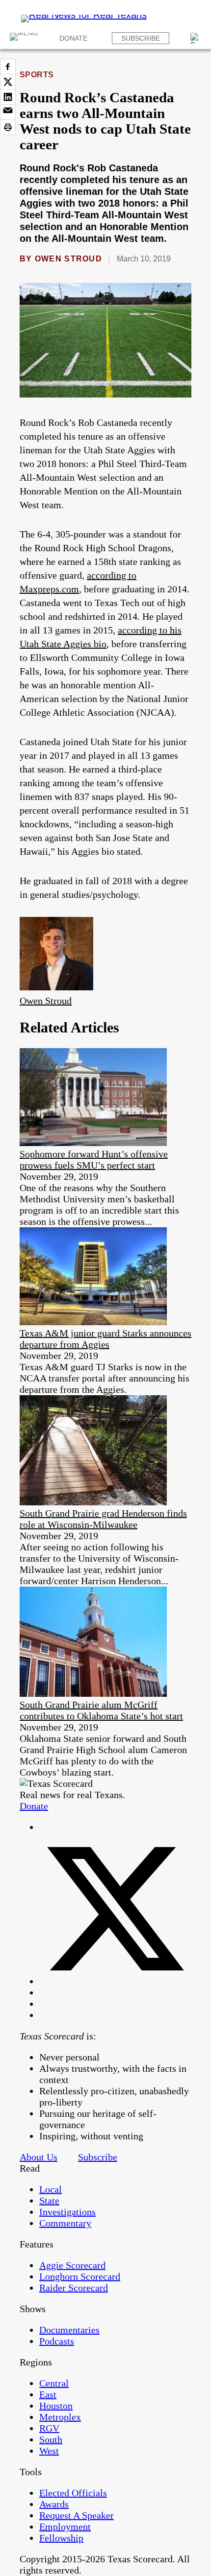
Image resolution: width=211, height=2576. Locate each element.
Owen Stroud (68, 259)
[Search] (196, 38)
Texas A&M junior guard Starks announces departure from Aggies (105, 1339)
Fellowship (61, 2538)
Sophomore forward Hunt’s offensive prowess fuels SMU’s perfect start (94, 1159)
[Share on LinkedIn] (8, 97)
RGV (49, 2428)
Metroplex (60, 2417)
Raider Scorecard (74, 2288)
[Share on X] (8, 82)
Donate (73, 38)
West (49, 2451)
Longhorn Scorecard (80, 2276)
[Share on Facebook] (8, 67)
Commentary (65, 2223)
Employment (65, 2527)
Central (54, 2383)
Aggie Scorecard (72, 2265)
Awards (54, 2504)
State (49, 2201)
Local (51, 2189)
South (51, 2439)
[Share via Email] (8, 112)
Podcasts (57, 2341)
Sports (37, 75)
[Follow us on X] (115, 1981)
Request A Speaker (77, 2515)
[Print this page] (8, 127)
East (48, 2394)
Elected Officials (73, 2493)
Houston (56, 2406)
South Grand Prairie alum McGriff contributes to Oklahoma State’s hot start (101, 1710)
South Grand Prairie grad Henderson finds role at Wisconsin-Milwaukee (103, 1519)
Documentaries (69, 2330)
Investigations (67, 2212)
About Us (39, 2157)
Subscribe (141, 38)
